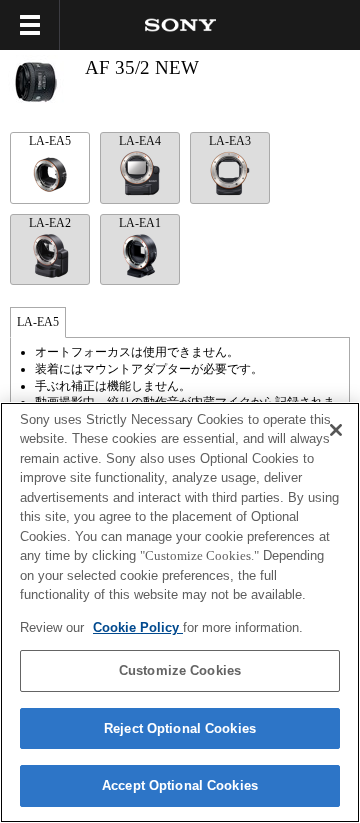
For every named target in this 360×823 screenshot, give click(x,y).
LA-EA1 (140, 223)
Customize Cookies (180, 670)
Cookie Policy (138, 627)
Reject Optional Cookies (180, 728)
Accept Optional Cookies (180, 785)
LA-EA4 (140, 141)
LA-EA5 (50, 141)
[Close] (336, 430)
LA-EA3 (230, 141)
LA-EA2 (50, 223)
